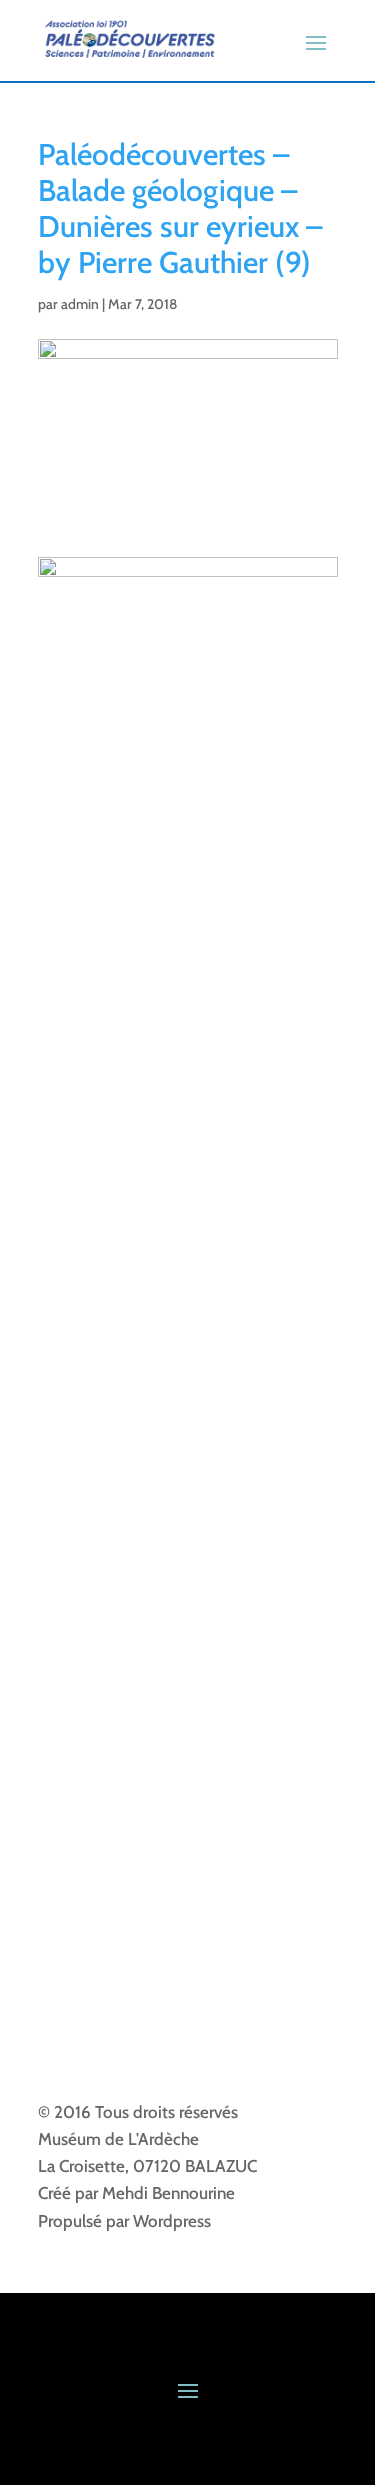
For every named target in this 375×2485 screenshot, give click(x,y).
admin (80, 304)
